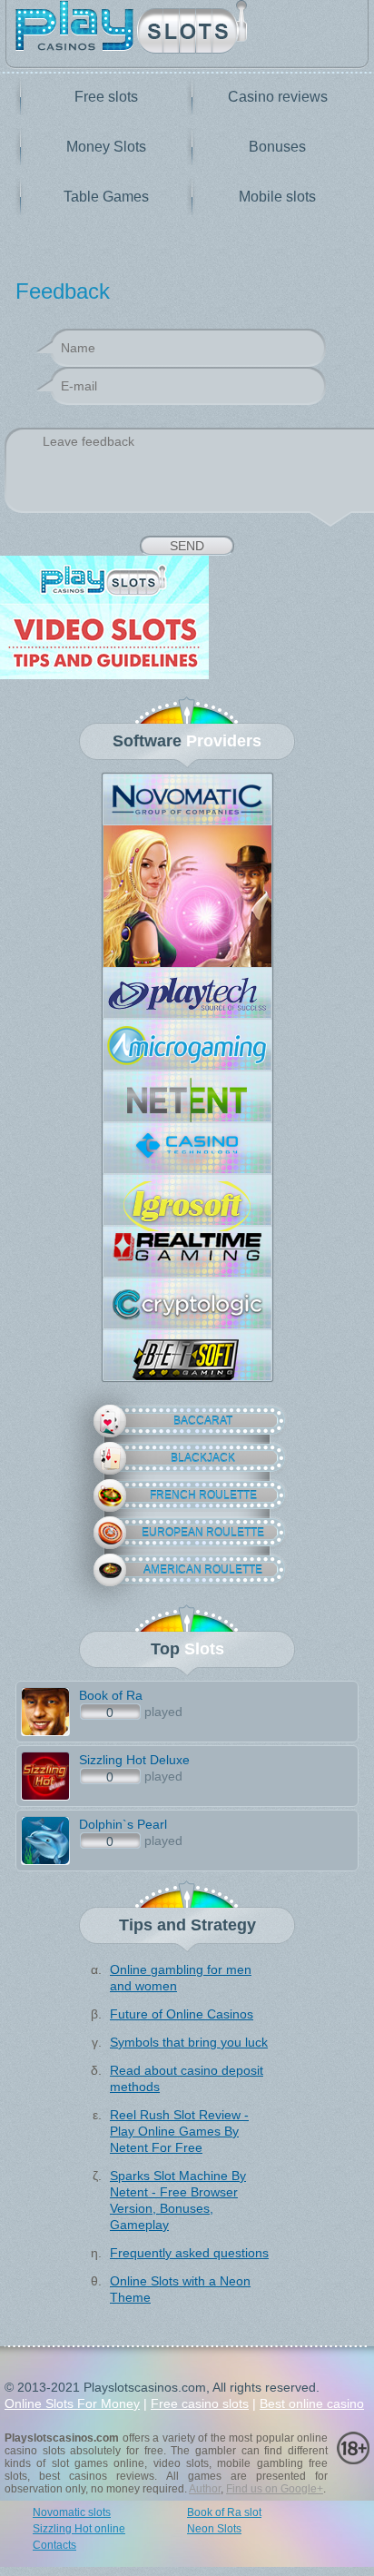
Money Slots (106, 147)
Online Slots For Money (72, 2403)
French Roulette (203, 1495)
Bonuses (277, 147)
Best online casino (312, 2403)
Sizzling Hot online (79, 2529)
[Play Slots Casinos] (187, 29)
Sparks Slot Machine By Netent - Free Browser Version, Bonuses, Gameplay (178, 2200)
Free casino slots (200, 2403)
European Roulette (203, 1533)
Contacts (54, 2545)
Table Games (106, 197)
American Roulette (203, 1570)
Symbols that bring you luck (189, 2042)
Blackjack (203, 1458)
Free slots (106, 97)
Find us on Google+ (275, 2489)
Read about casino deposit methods (187, 2078)
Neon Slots (214, 2529)
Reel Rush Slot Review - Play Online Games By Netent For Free (179, 2131)
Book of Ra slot (224, 2512)
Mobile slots (277, 197)
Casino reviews (278, 97)
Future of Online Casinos (182, 2014)
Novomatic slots (72, 2512)
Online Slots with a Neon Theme (180, 2289)
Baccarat (203, 1421)
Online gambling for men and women (181, 1978)
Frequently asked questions (189, 2253)
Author (205, 2489)
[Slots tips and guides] (187, 619)
